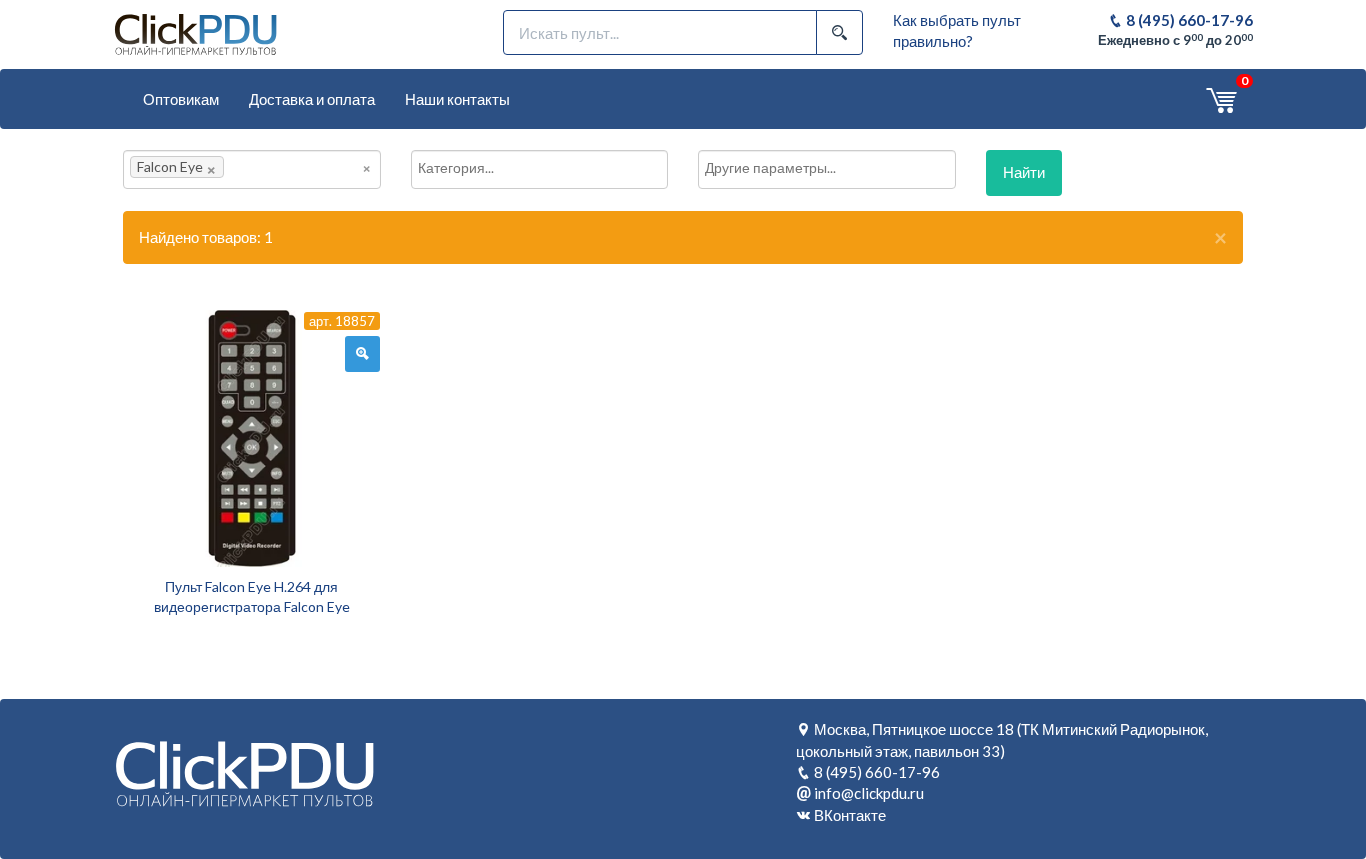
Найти (1024, 172)
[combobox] (252, 169)
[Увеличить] (362, 354)
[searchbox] (259, 167)
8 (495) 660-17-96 (1188, 20)
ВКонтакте (850, 815)
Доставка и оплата (312, 99)
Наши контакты (457, 99)
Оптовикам (181, 99)
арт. (342, 321)
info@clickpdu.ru (869, 793)
